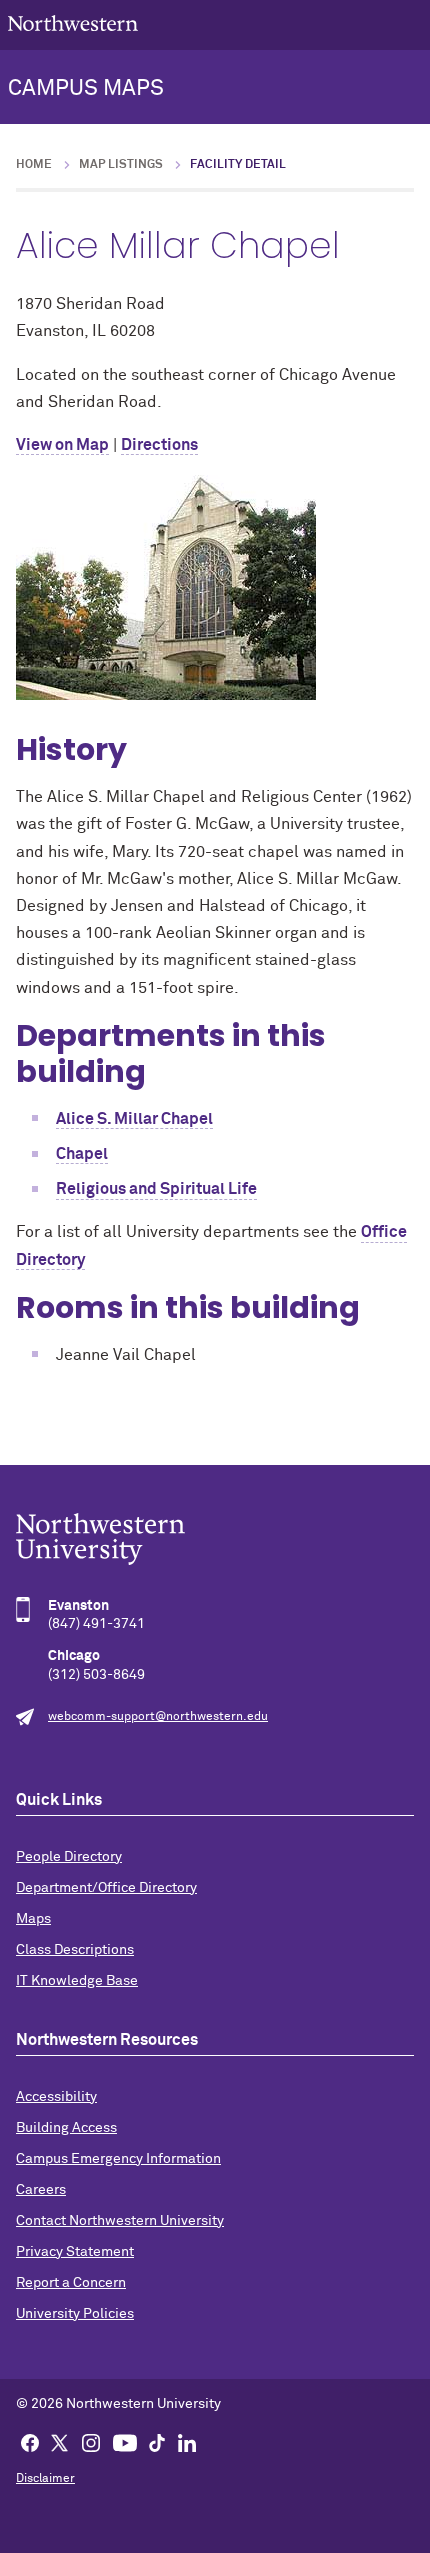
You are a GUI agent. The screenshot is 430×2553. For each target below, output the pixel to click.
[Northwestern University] (215, 1539)
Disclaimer (45, 2479)
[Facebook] (30, 2442)
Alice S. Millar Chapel (134, 1119)
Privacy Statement (75, 2252)
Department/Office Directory (106, 1888)
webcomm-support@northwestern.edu (158, 1717)
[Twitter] (60, 2442)
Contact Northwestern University (120, 2221)
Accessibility (56, 2097)
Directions (159, 445)
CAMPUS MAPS (86, 89)
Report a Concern (71, 2283)
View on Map (62, 445)
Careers (41, 2190)
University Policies (75, 2314)
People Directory (69, 1857)
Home (34, 165)
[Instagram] (91, 2442)
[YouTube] (125, 2442)
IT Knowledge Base (77, 1981)
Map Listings (121, 165)
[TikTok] (157, 2442)
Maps (33, 1919)
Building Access (66, 2128)
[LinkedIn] (187, 2442)
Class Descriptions (75, 1950)
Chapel (82, 1154)
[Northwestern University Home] (73, 23)
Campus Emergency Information (118, 2159)
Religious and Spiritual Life (156, 1189)
